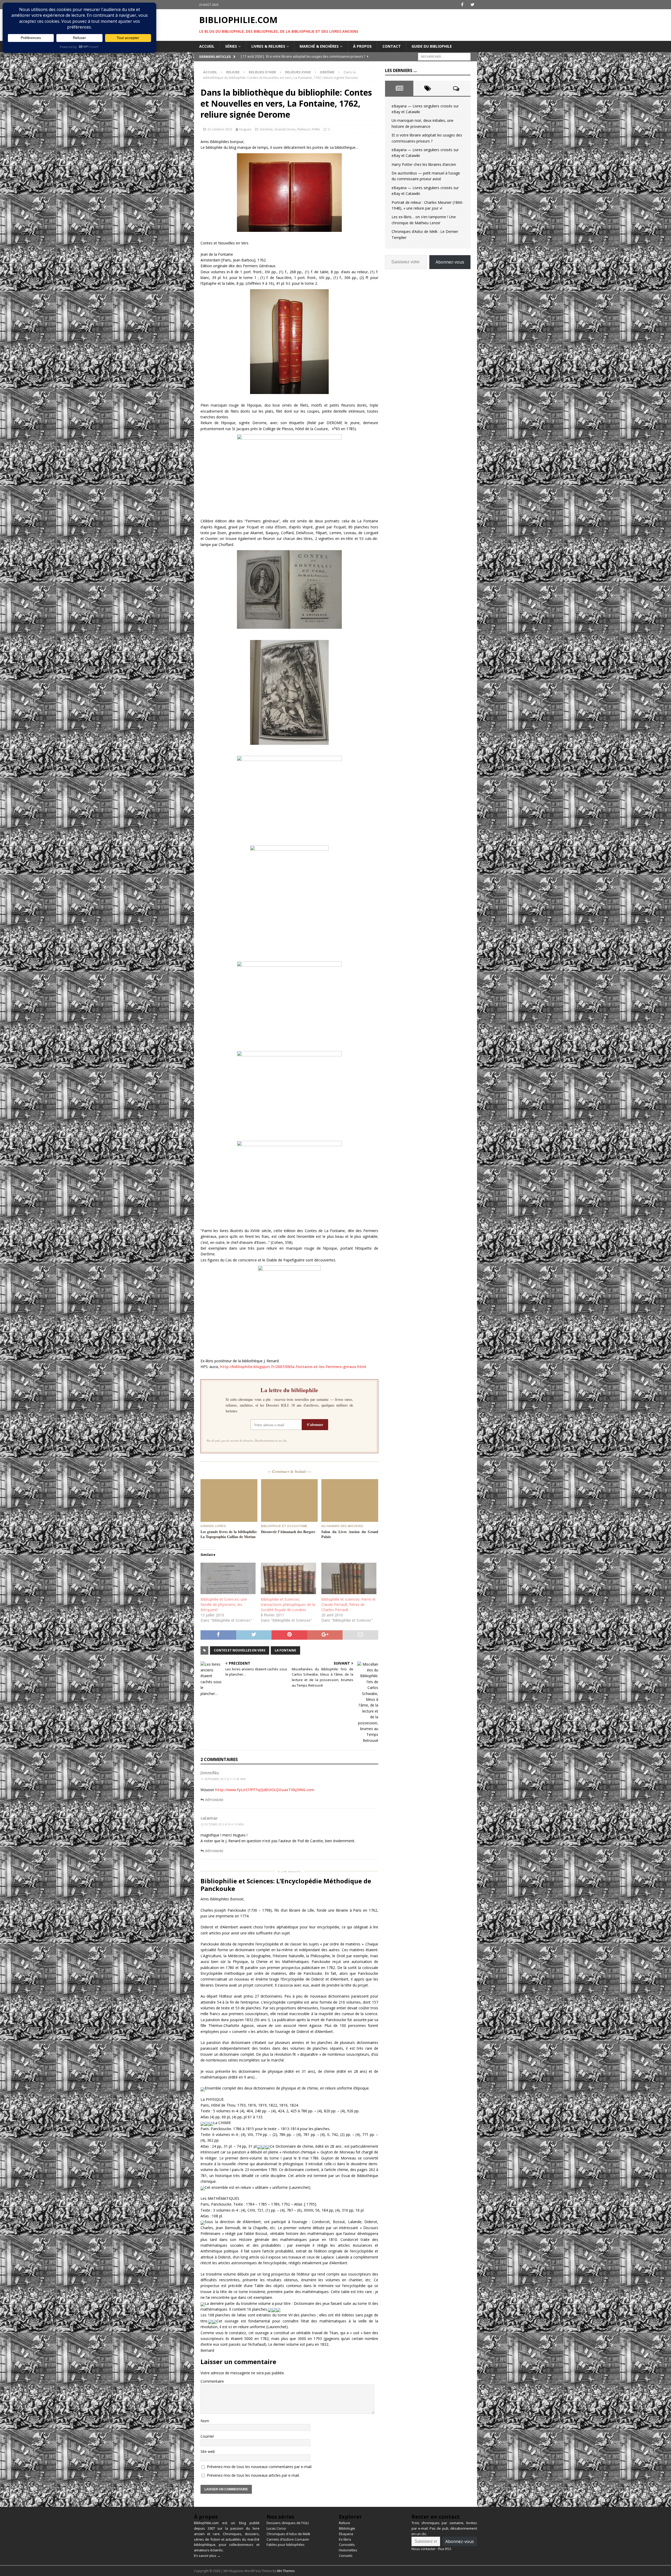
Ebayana (346, 2534)
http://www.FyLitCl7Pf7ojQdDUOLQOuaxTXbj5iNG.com (265, 1790)
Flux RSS (445, 2549)
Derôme (266, 129)
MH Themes (286, 2571)
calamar (209, 1818)
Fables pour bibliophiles (286, 2545)
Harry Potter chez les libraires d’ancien (424, 164)
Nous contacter (424, 2549)
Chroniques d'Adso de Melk (288, 2534)
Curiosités (347, 2545)
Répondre (214, 1800)
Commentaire (212, 2381)
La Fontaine (285, 1650)
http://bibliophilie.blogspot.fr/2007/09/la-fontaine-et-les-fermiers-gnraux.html (293, 1367)
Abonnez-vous (450, 262)
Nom (205, 2421)
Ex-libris (345, 2539)
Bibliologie (347, 2528)
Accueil (207, 46)
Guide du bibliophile (432, 46)
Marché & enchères (319, 46)
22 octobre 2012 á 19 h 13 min (222, 1824)
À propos (362, 46)
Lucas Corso (276, 2528)
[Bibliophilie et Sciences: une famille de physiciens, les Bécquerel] (228, 1578)
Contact (392, 46)
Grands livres (285, 129)
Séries (231, 46)
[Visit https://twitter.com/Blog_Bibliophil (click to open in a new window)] (472, 5)
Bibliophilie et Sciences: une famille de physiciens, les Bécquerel (224, 1604)
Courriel (207, 2436)
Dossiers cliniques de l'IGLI (288, 2523)
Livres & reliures (268, 46)
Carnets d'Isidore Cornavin (288, 2539)
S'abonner (315, 1424)
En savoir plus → (207, 2556)
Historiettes (348, 2550)
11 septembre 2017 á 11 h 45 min (223, 1779)
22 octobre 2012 (220, 129)
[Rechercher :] (444, 56)
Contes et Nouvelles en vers (240, 1650)
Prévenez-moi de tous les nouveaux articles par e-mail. (253, 2475)
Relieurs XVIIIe (298, 72)
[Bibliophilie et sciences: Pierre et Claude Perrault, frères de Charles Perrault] (349, 1578)
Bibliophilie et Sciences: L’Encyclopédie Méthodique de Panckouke (286, 1885)
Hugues (245, 129)
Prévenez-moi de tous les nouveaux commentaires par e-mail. (259, 2467)
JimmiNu (210, 1773)
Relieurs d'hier (262, 72)
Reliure (233, 72)
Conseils (346, 2556)
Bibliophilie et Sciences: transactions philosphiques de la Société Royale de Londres (288, 1604)
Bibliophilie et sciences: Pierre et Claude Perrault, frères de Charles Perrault (348, 1604)
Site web (208, 2451)
